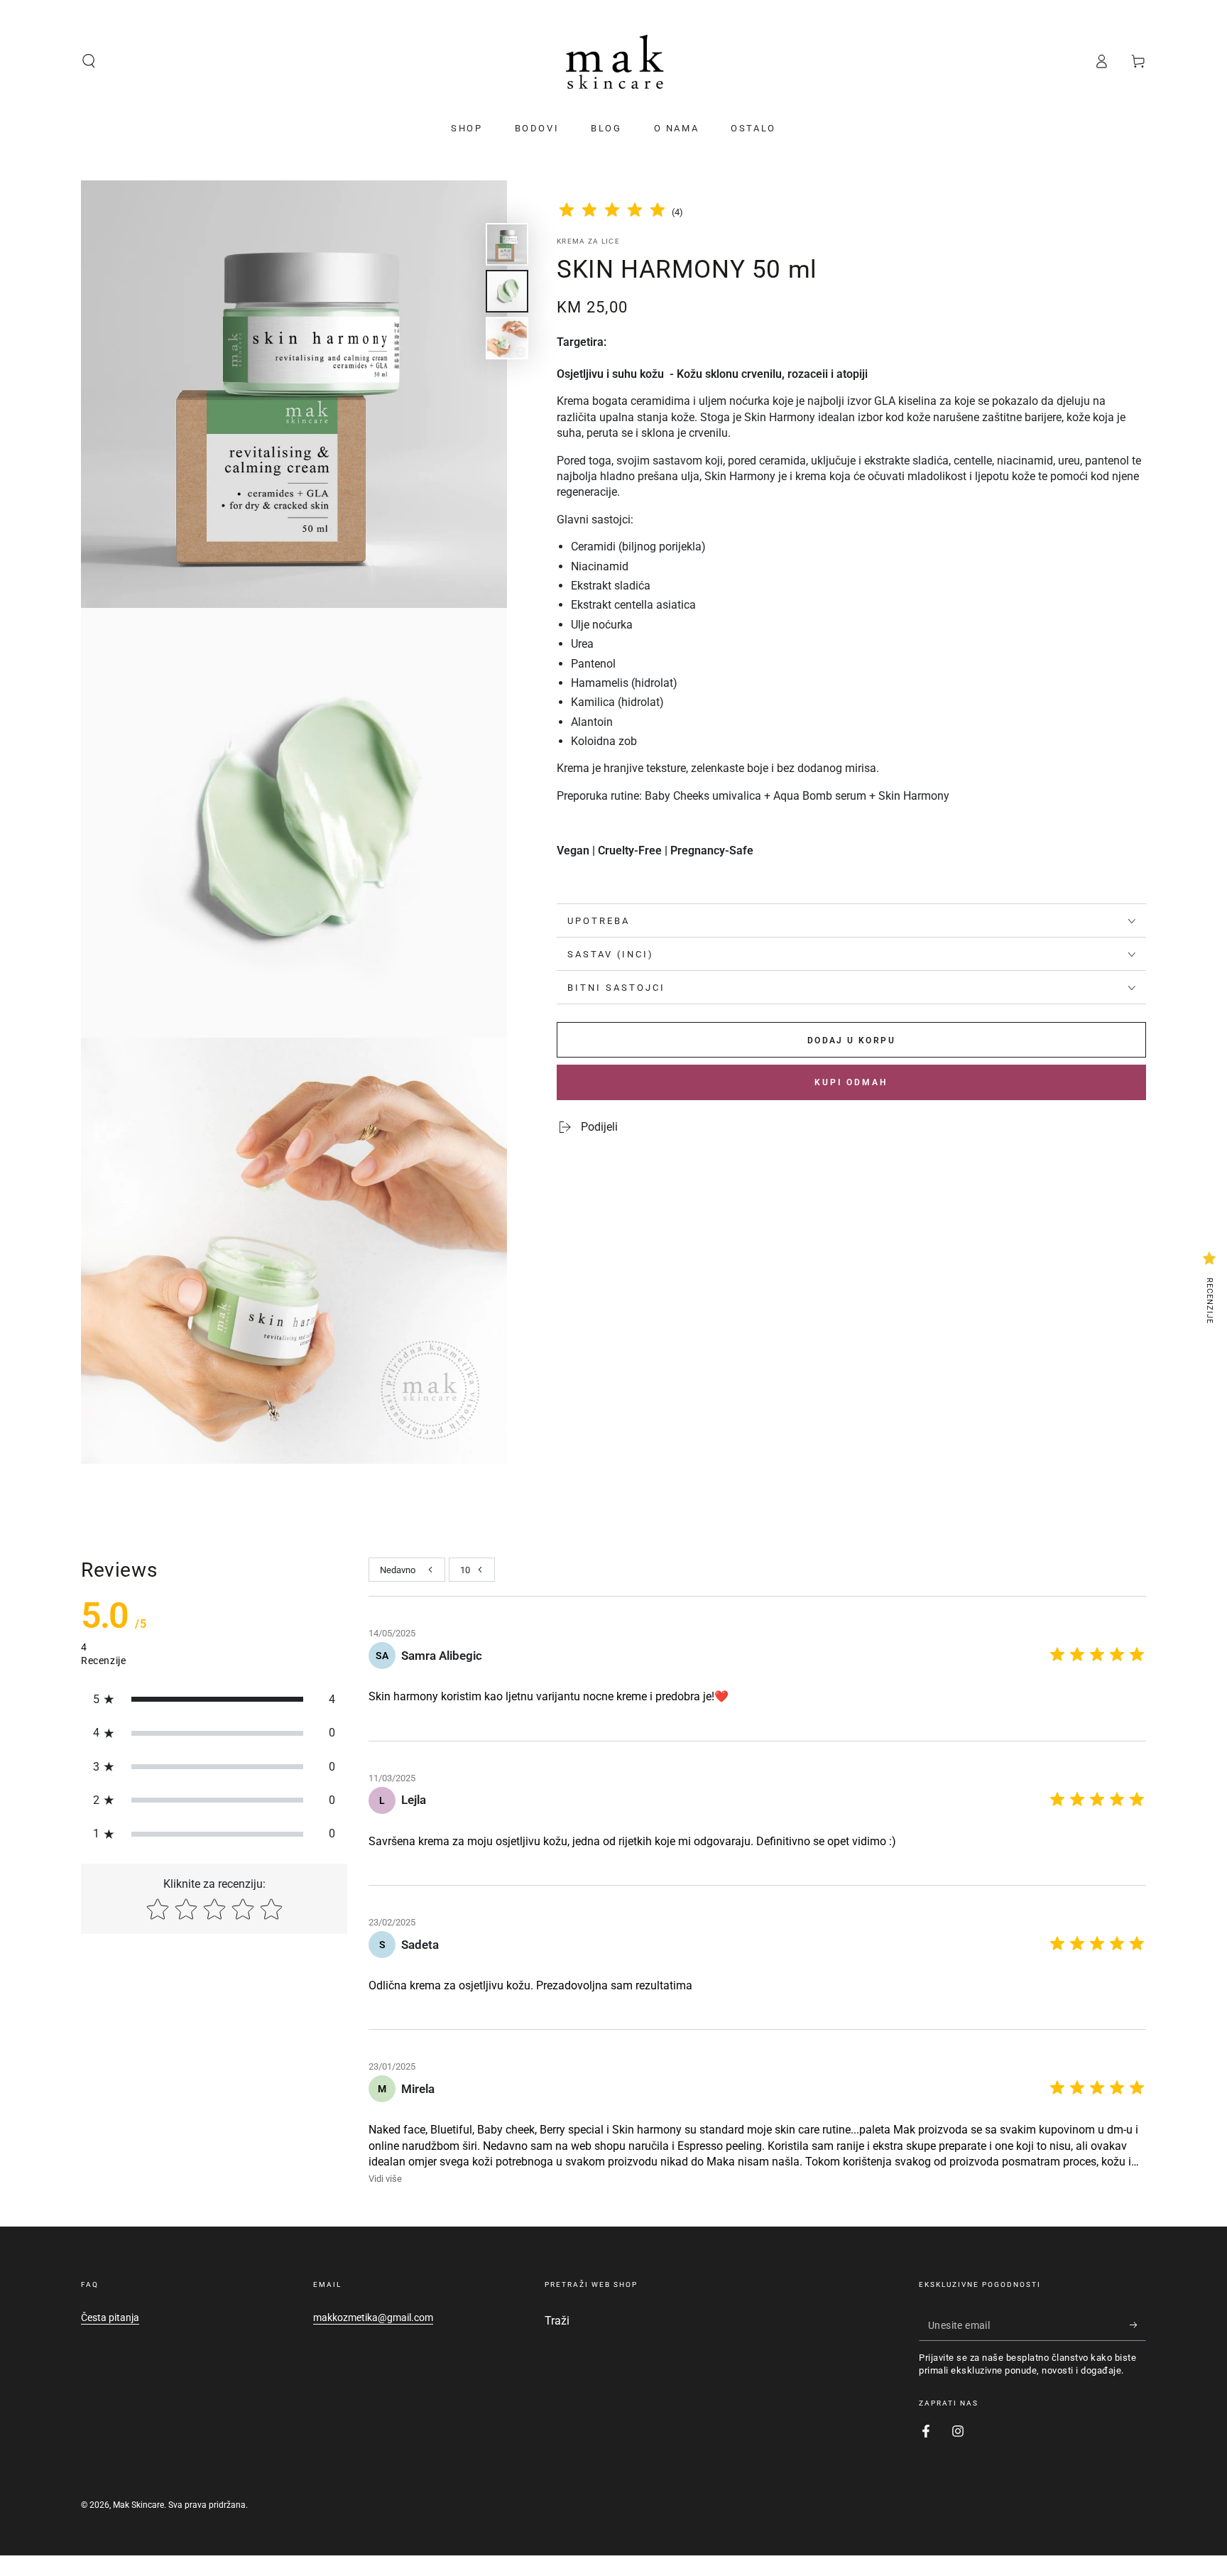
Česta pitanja (110, 2317)
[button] (89, 61)
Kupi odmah (851, 1082)
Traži (557, 2321)
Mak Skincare (138, 2505)
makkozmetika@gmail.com (373, 2317)
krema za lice (588, 241)
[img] (612, 212)
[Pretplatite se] (1138, 2325)
